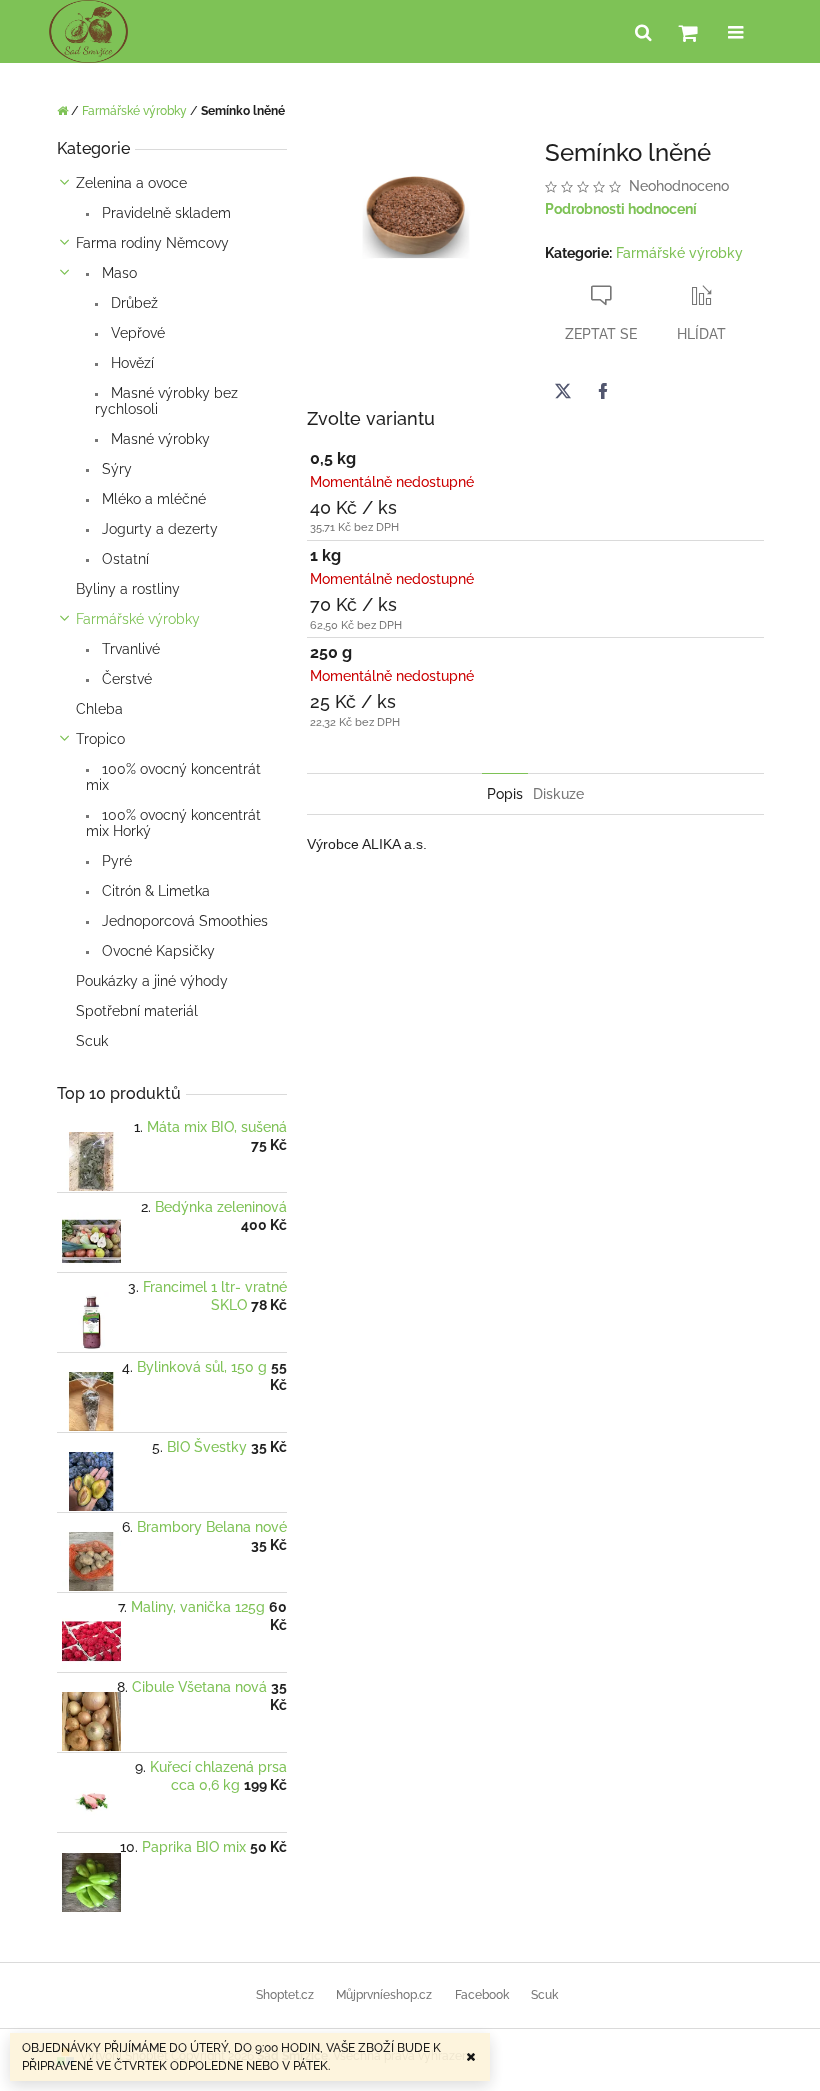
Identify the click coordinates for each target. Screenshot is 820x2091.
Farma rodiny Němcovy (152, 243)
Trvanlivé (129, 649)
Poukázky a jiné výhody (152, 981)
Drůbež (132, 303)
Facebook (482, 1995)
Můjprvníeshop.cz (384, 1995)
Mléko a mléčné (152, 499)
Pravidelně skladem (164, 213)
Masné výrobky (158, 439)
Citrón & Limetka (154, 891)
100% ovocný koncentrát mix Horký (173, 823)
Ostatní (123, 559)
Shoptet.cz (285, 1995)
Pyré (115, 861)
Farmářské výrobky (138, 619)
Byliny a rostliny (128, 589)
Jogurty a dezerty (158, 529)
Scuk (92, 1041)
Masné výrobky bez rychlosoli (166, 401)
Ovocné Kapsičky (156, 951)
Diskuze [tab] (558, 794)
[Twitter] (563, 391)
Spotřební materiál (137, 1011)
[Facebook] (603, 391)
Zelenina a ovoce (131, 183)
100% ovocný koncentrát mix (173, 777)
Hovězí (130, 363)
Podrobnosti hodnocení (621, 209)
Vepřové (136, 333)
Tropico (100, 739)
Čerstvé (125, 679)
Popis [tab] (505, 794)
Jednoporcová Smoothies (183, 921)
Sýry (115, 469)
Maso (117, 273)
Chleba (99, 709)
